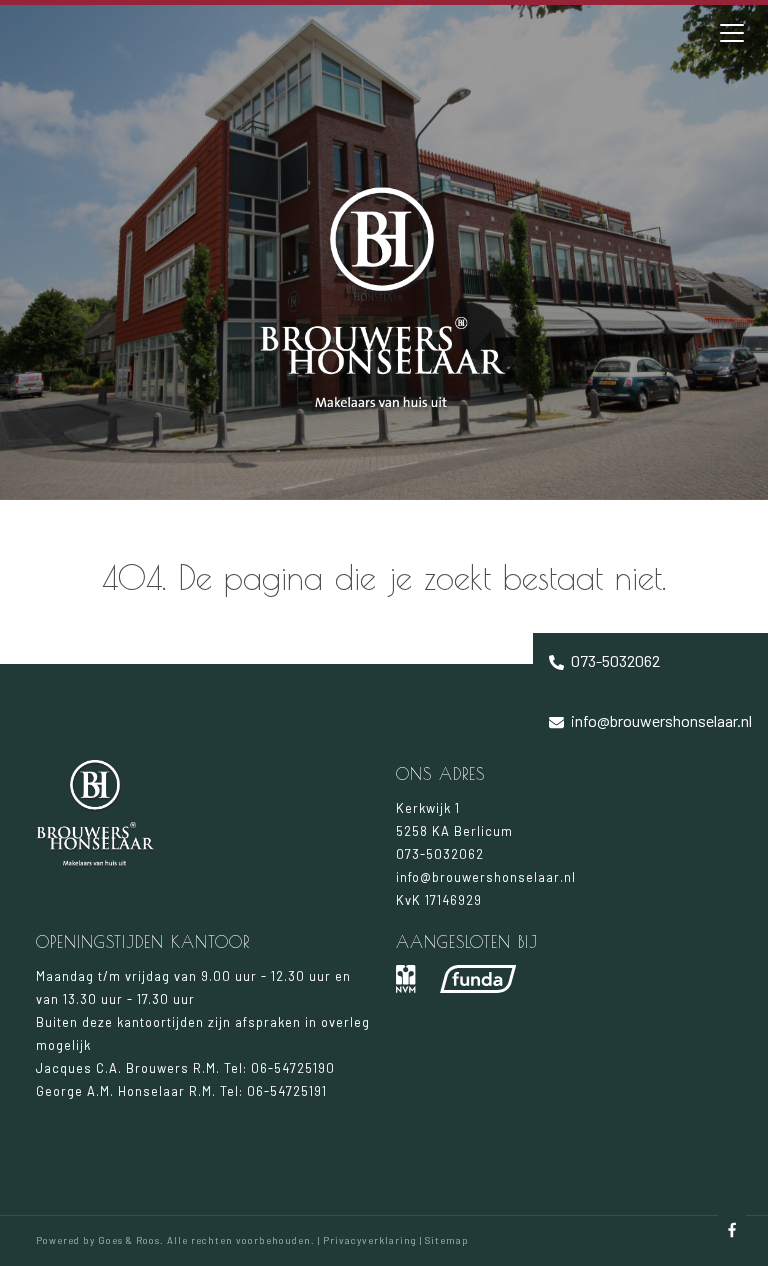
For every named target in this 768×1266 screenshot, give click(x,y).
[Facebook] (732, 1230)
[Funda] (478, 979)
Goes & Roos (129, 1240)
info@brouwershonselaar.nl (660, 720)
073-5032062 (614, 660)
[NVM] (406, 979)
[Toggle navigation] (732, 33)
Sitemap (446, 1240)
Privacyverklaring (370, 1240)
